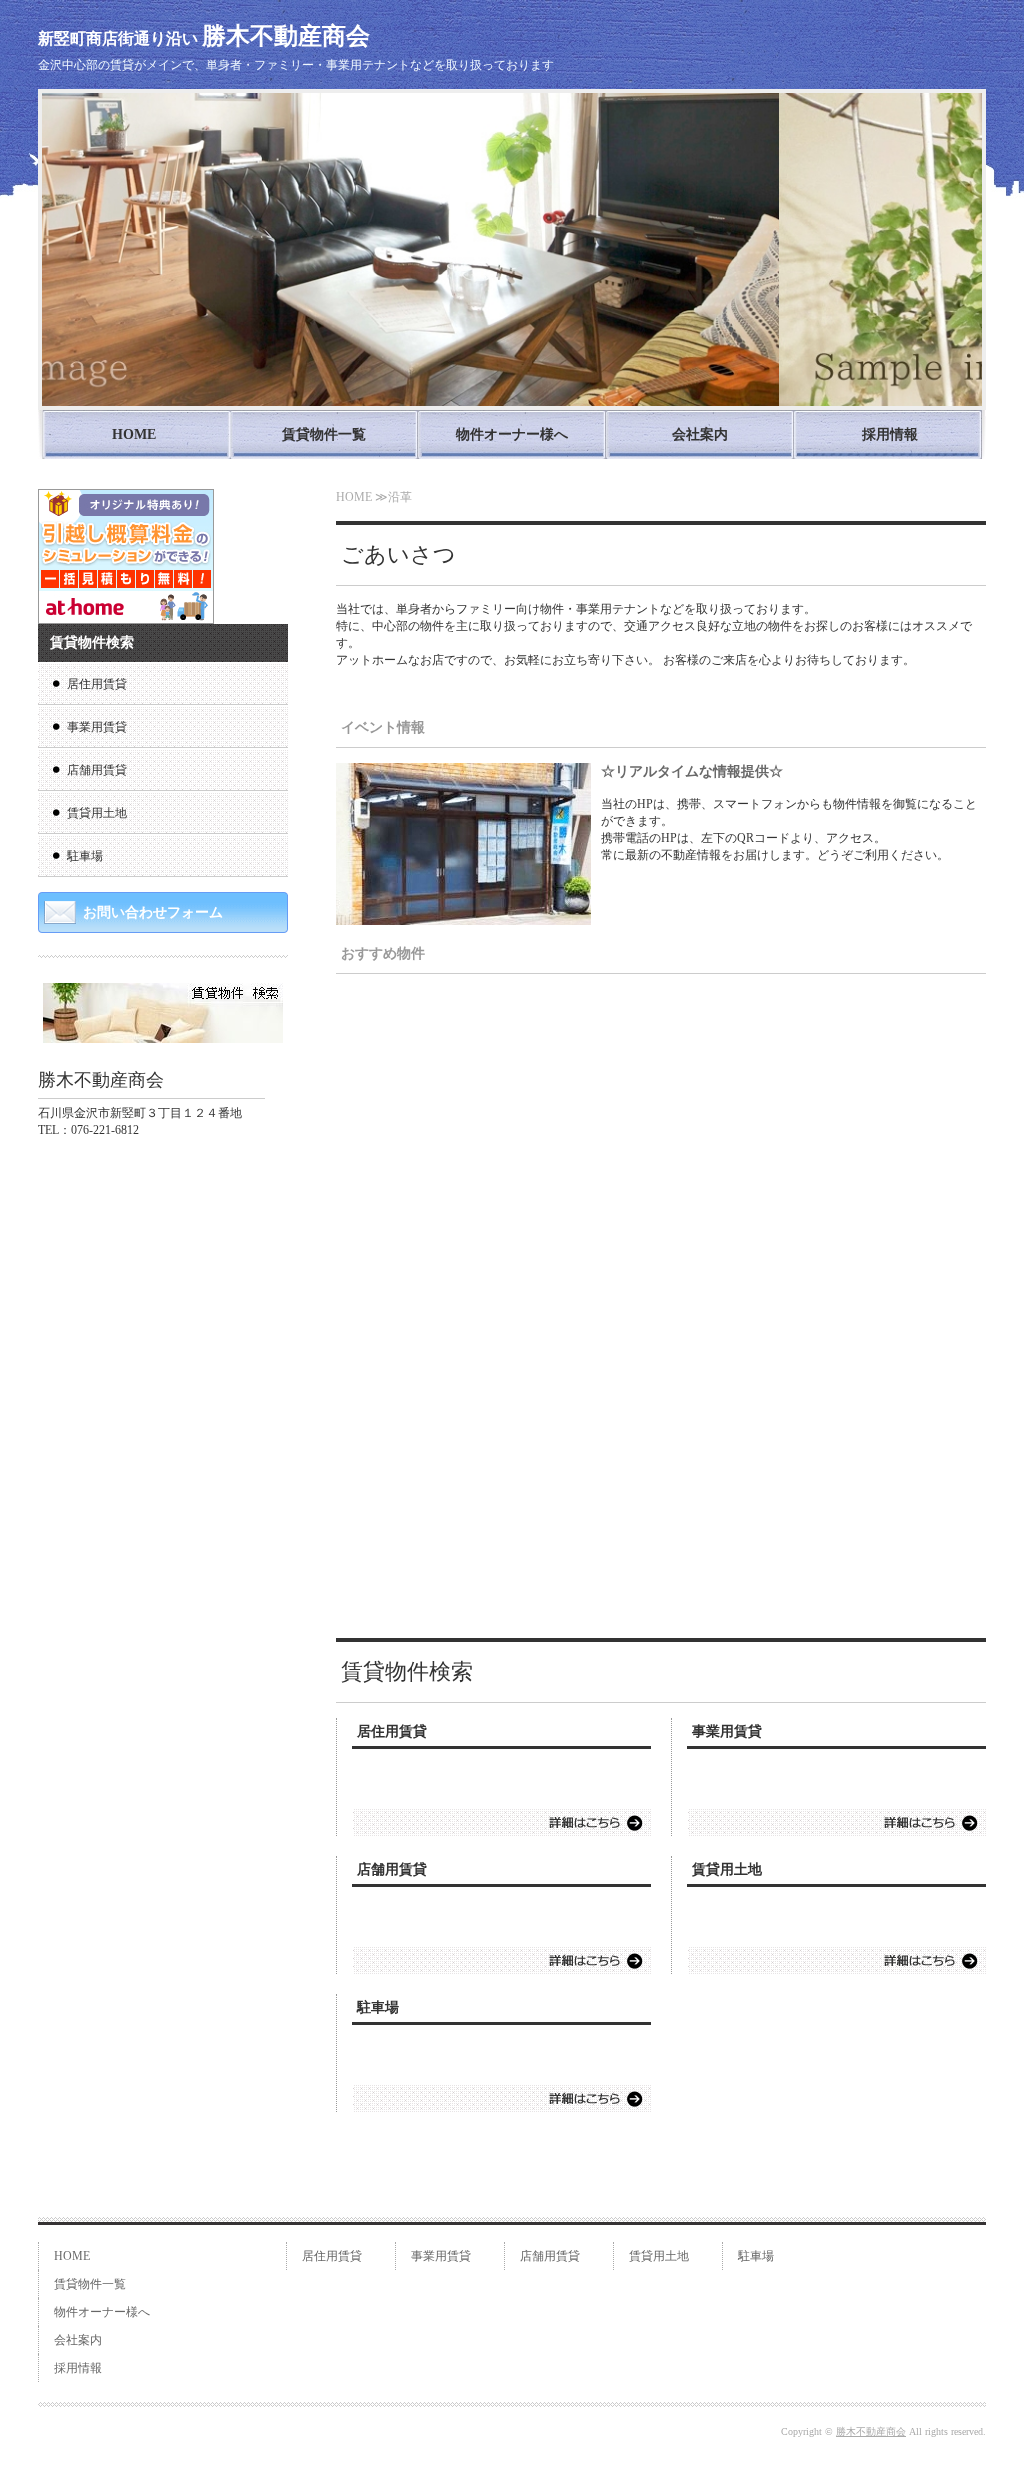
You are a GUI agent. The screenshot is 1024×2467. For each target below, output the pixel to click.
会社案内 (700, 434)
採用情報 (890, 434)
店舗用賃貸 (392, 1869)
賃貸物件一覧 (324, 434)
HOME (134, 434)
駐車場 (378, 2007)
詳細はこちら (502, 1822)
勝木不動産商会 (871, 2431)
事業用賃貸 (727, 1731)
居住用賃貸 (392, 1731)
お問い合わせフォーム (153, 912)
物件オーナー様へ (512, 434)
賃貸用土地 (727, 1869)
